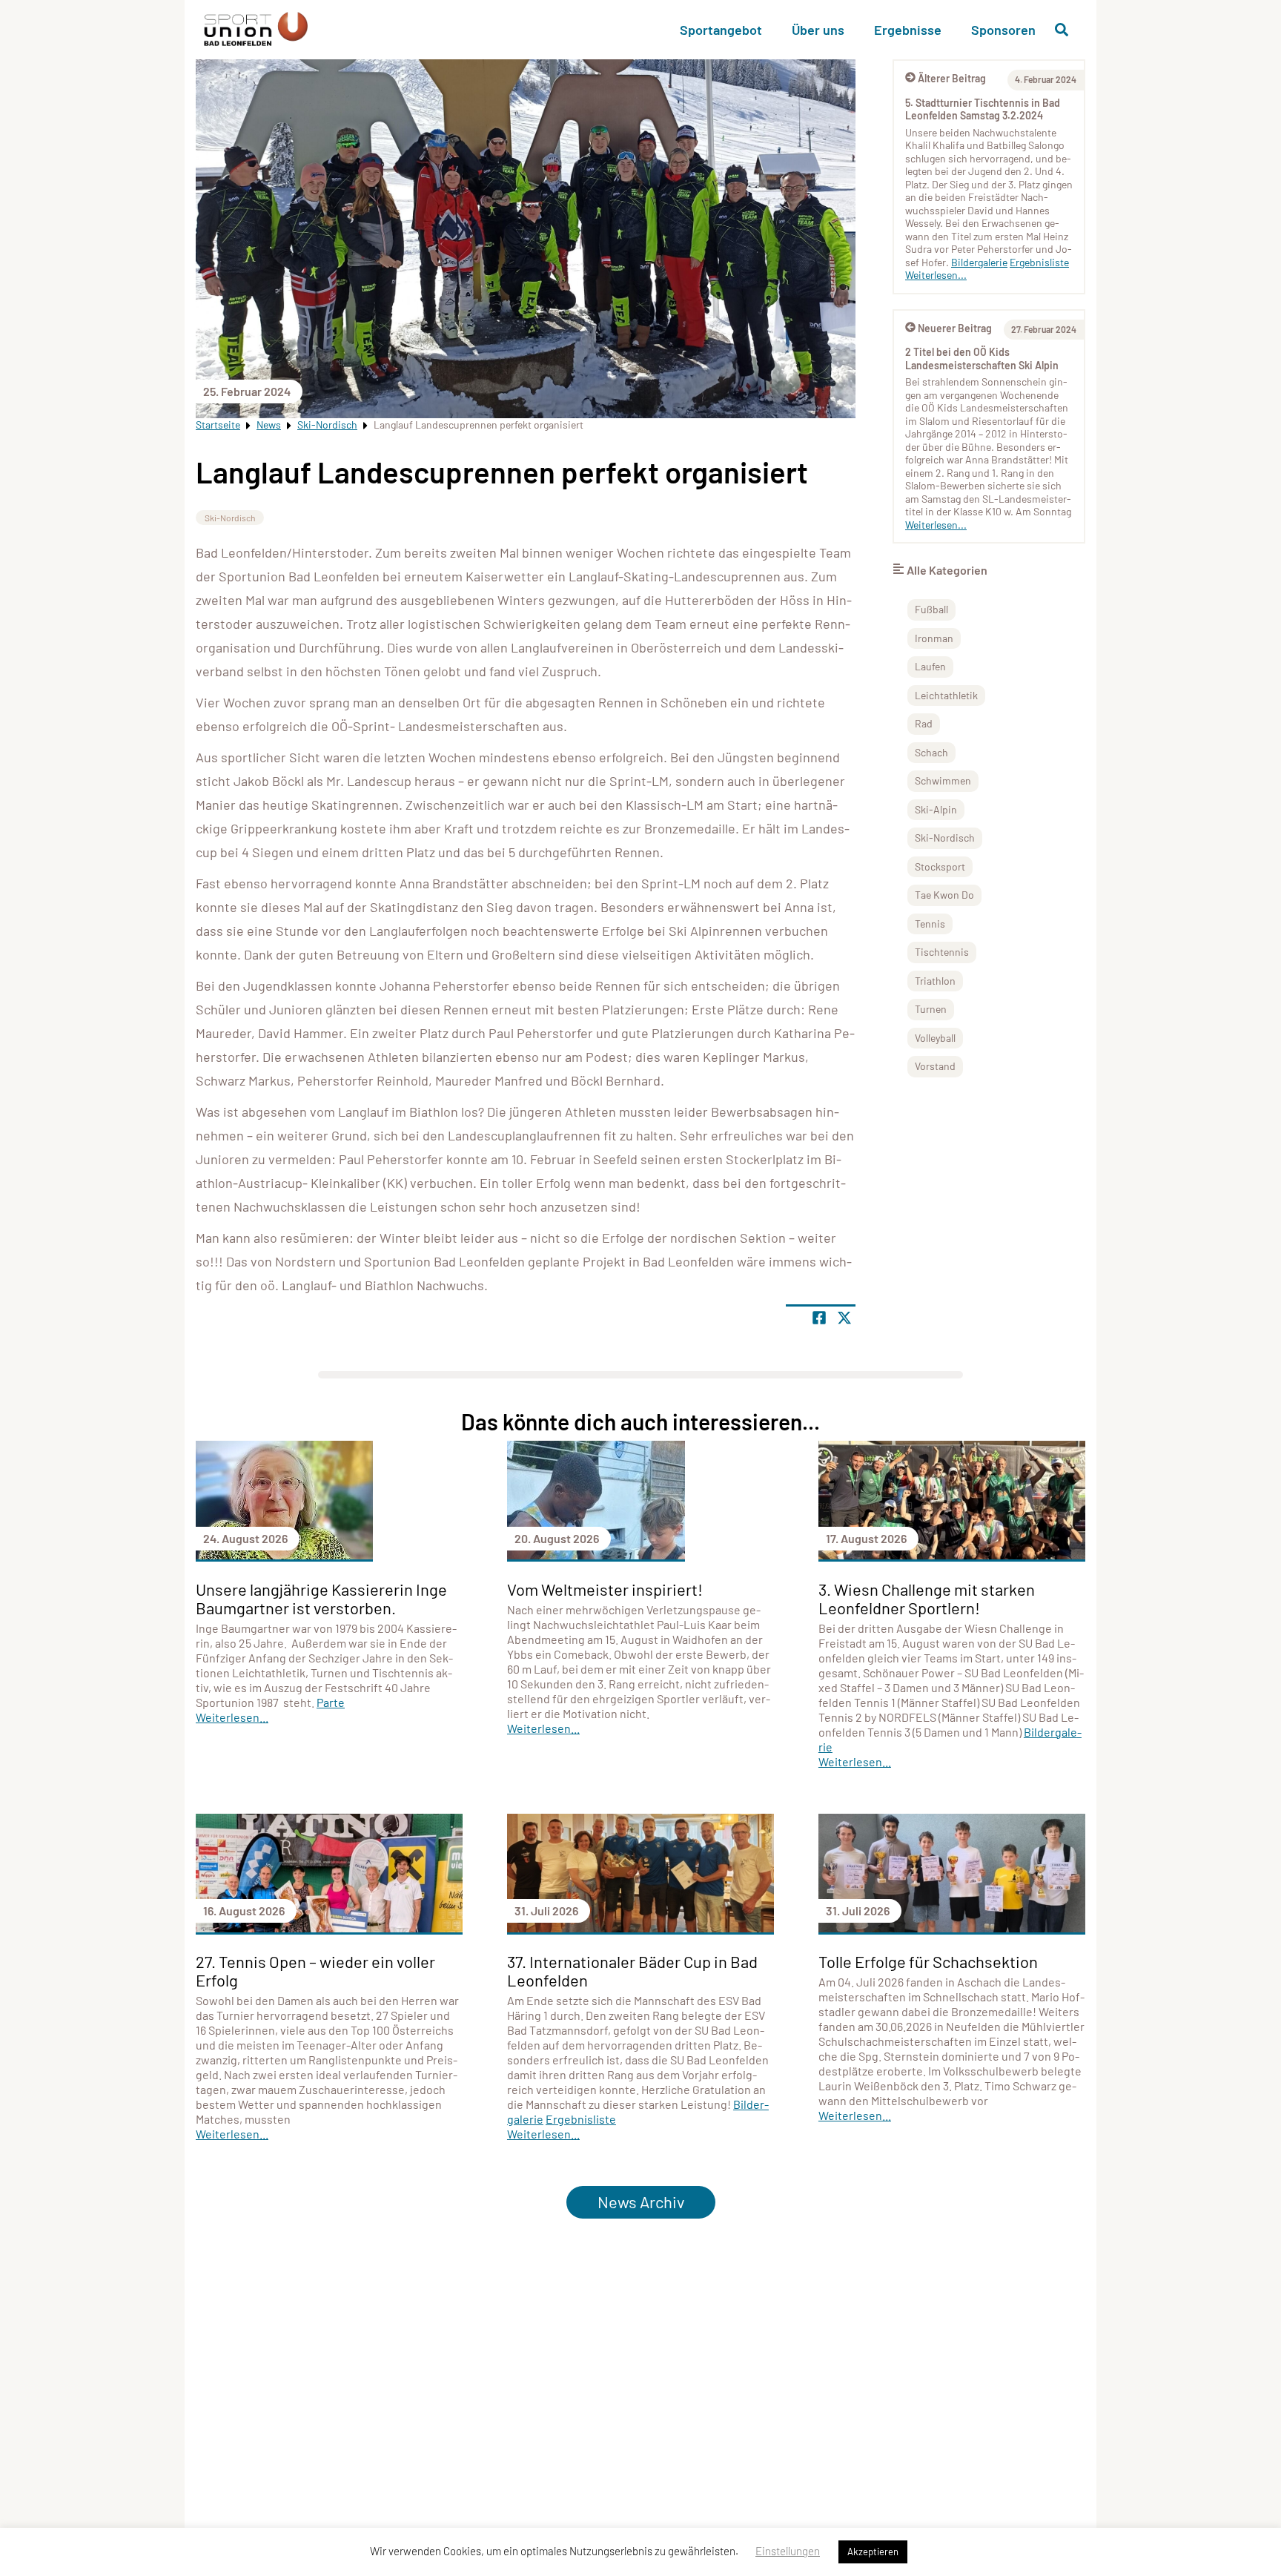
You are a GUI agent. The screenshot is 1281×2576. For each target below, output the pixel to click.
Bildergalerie (979, 262)
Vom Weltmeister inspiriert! (605, 1589)
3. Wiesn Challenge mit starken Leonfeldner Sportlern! (927, 1598)
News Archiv (641, 2202)
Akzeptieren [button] (873, 2552)
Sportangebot (721, 30)
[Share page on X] (844, 1318)
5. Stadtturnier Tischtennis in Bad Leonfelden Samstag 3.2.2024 (983, 109)
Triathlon (935, 981)
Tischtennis (942, 952)
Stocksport (940, 866)
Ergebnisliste (1039, 262)
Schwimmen (943, 780)
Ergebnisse (908, 30)
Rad (924, 723)
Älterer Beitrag (952, 78)
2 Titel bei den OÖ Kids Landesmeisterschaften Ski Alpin (982, 359)
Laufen (930, 666)
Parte (331, 1702)
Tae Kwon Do (944, 895)
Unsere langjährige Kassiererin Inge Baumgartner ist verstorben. (321, 1598)
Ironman (934, 638)
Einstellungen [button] (788, 2551)
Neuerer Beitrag (955, 328)
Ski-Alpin (936, 809)
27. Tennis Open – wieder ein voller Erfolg (315, 1971)
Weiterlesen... (936, 275)
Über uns (818, 30)
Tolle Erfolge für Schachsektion (928, 1961)
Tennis (930, 924)
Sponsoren (1003, 30)
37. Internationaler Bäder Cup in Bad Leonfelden (632, 1971)
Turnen (931, 1009)
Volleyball (935, 1038)
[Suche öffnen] (1062, 30)
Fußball (931, 609)
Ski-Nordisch (327, 425)
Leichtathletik (946, 695)
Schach (931, 752)
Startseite (218, 425)
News (269, 425)
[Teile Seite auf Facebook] (819, 1318)
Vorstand (935, 1066)
